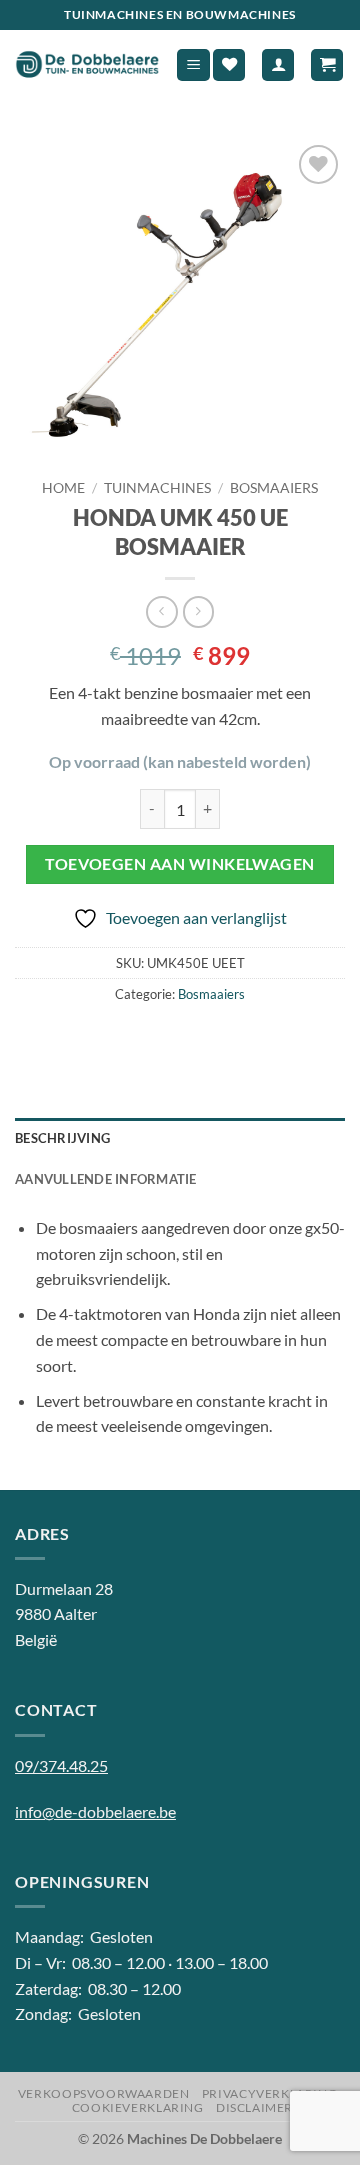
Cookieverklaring (138, 2107)
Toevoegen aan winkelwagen (180, 864)
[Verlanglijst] (229, 65)
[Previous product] (198, 611)
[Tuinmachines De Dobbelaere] (87, 65)
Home (63, 488)
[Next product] (161, 611)
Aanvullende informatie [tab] (106, 1179)
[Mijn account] (278, 65)
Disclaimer (254, 2107)
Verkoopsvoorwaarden (104, 2093)
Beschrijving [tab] (62, 1138)
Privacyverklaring (269, 2093)
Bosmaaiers (274, 488)
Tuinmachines (157, 488)
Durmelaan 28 (64, 1588)
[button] (193, 65)
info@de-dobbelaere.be (95, 1811)
